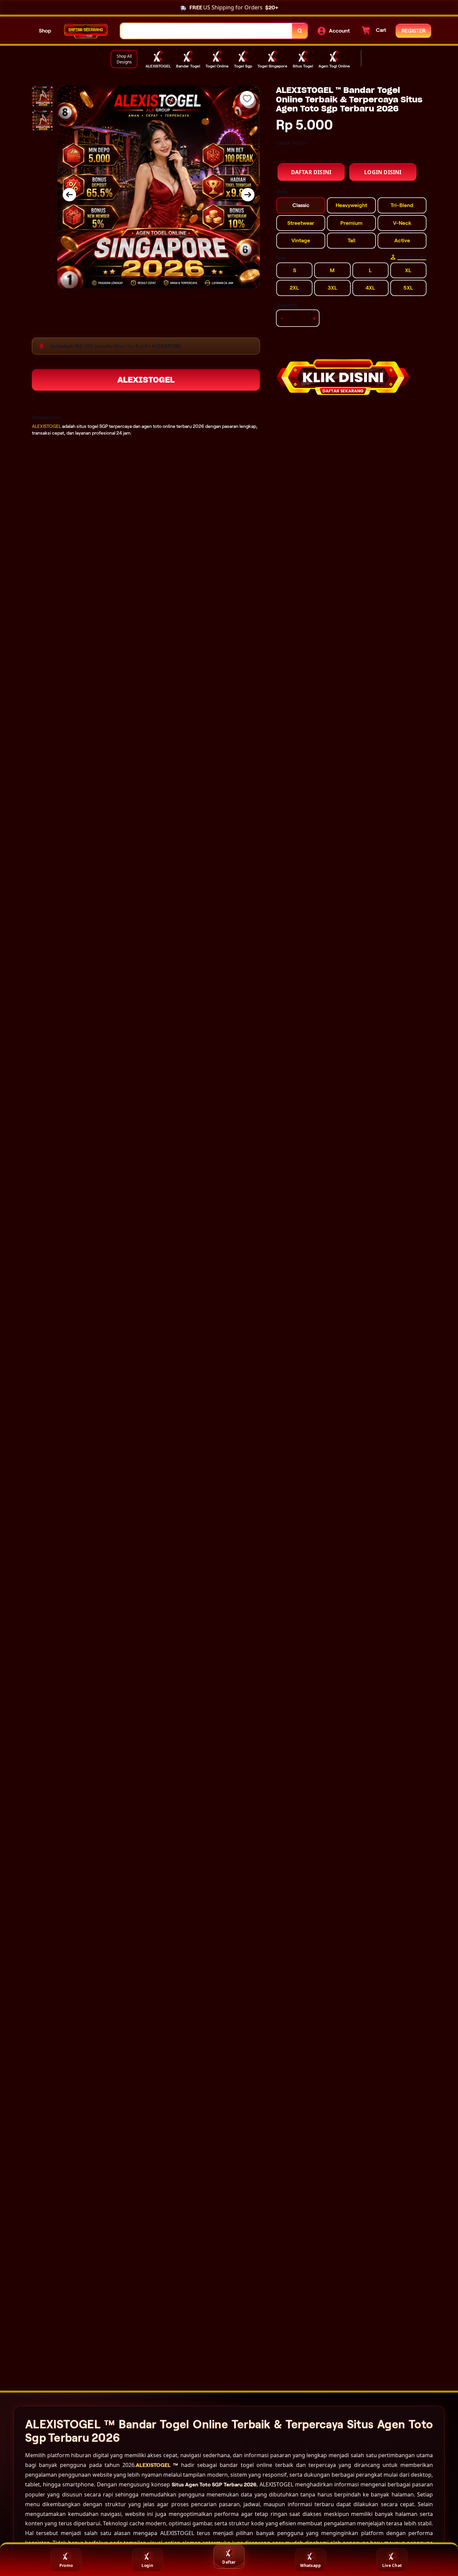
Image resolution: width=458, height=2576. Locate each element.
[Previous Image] (69, 195)
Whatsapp (311, 2565)
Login (147, 2565)
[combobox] (206, 31)
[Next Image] (248, 195)
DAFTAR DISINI (311, 172)
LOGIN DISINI (383, 172)
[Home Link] (86, 31)
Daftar (229, 2562)
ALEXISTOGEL (146, 380)
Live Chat (392, 2565)
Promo (66, 2565)
